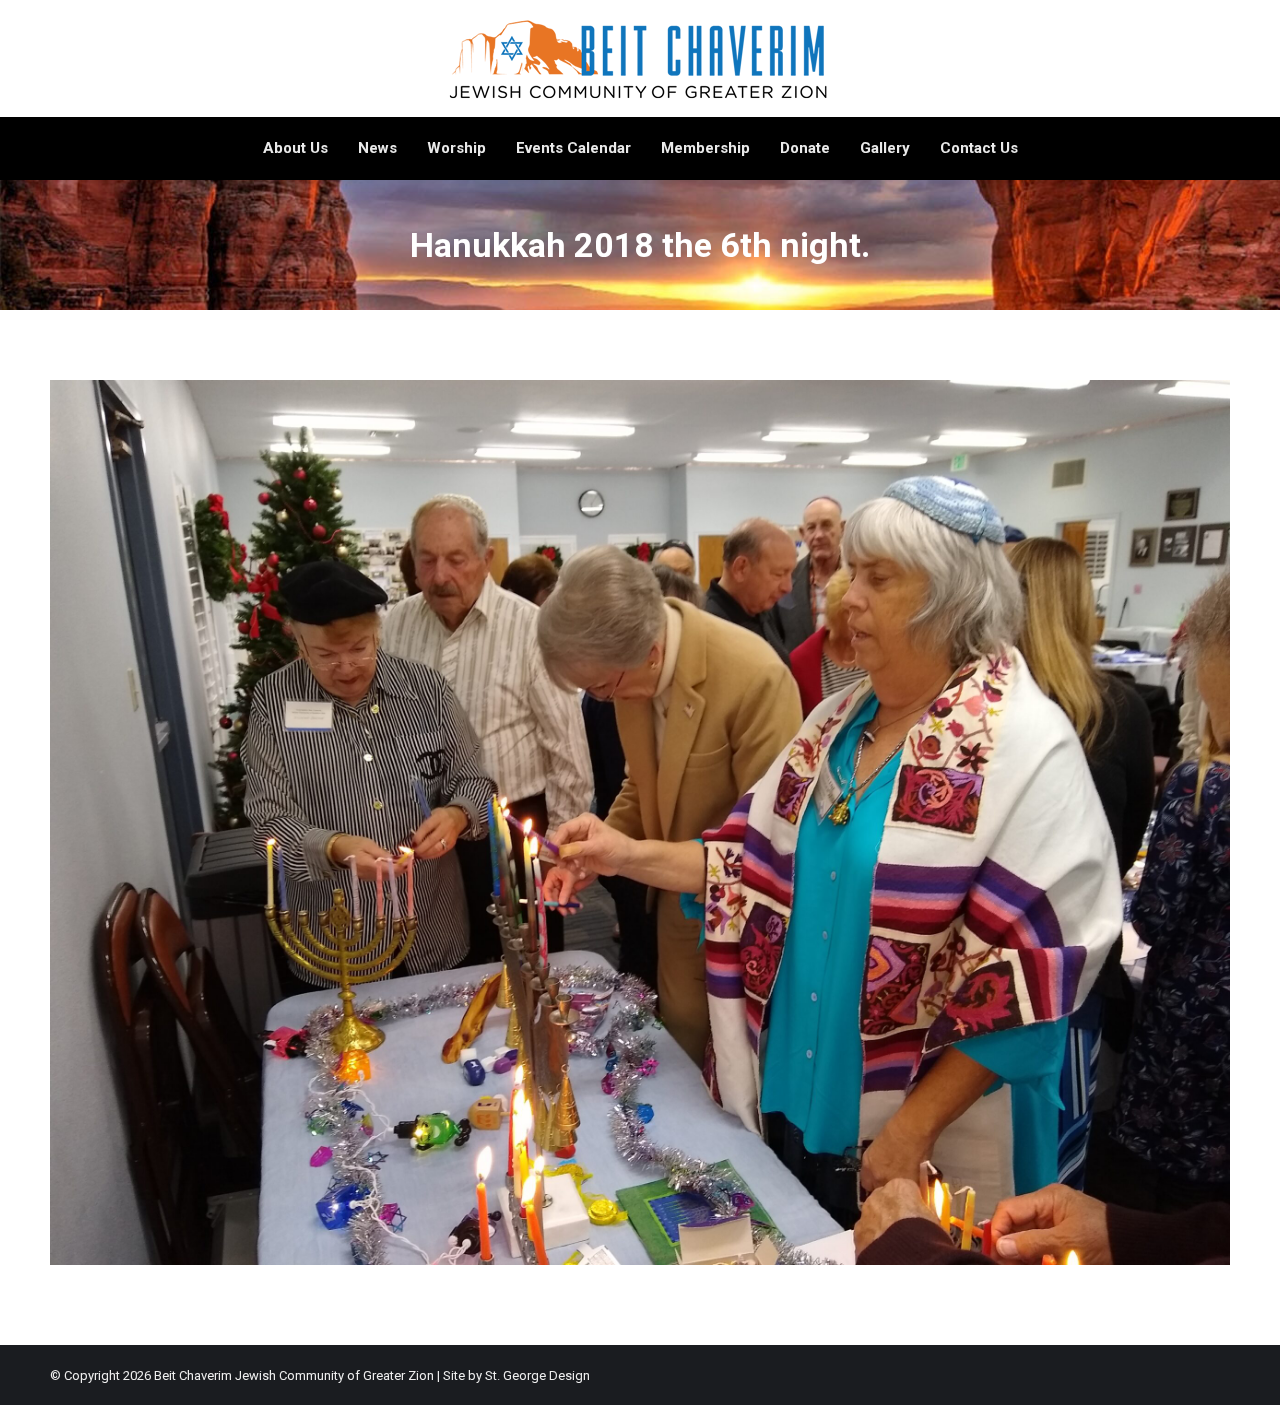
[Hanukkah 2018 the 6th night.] (640, 822)
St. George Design (537, 1375)
